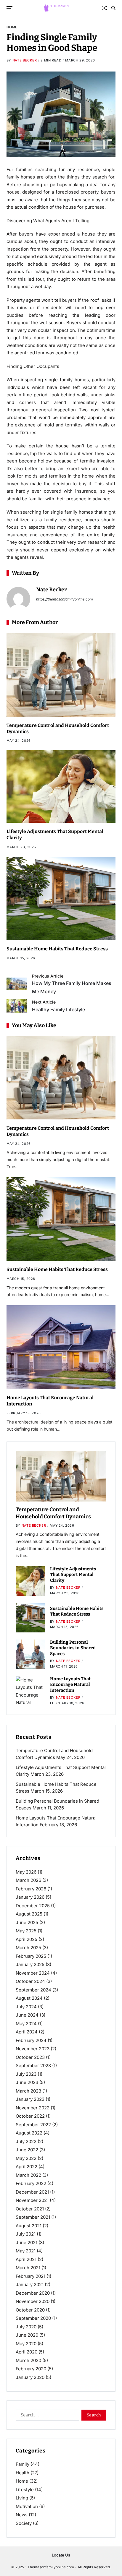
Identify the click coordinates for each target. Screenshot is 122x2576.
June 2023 (27, 2082)
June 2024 (27, 2015)
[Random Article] (105, 8)
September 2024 (33, 1990)
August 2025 (29, 1914)
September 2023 (33, 2065)
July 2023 (26, 2074)
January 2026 (30, 1897)
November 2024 (33, 1973)
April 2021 (26, 2259)
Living (22, 2498)
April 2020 (27, 2352)
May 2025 (26, 1931)
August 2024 (29, 1998)
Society (24, 2523)
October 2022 (30, 2116)
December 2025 (33, 1906)
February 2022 (31, 2183)
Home (12, 27)
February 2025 (31, 1956)
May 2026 (26, 1872)
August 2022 (29, 2133)
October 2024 (30, 1981)
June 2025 (27, 1922)
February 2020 (31, 2369)
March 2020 (28, 2360)
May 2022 (26, 2158)
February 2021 (30, 2276)
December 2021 (32, 2192)
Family (23, 2464)
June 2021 (27, 2243)
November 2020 (33, 2301)
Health (23, 2473)
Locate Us (61, 2555)
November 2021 (32, 2200)
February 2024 (31, 2040)
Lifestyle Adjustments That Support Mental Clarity (73, 1575)
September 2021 (33, 2217)
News (22, 2515)
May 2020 (26, 2344)
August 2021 (29, 2226)
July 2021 (26, 2234)
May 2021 (26, 2251)
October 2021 (30, 2209)
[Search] (113, 8)
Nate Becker (25, 60)
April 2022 (27, 2167)
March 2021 (28, 2268)
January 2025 (30, 1964)
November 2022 (33, 2108)
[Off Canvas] (9, 8)
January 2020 (30, 2377)
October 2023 (30, 2057)
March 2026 (28, 1880)
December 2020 (33, 2293)
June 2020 (27, 2335)
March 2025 (28, 1948)
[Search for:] (46, 2416)
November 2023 (33, 2049)
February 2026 (31, 1889)
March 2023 (28, 2091)
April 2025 (27, 1939)
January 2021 (30, 2284)
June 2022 (27, 2150)
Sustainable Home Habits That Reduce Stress (57, 949)
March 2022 (28, 2175)
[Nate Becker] (18, 599)
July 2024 (26, 2007)
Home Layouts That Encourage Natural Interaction (70, 1685)
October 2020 (30, 2310)
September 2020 (33, 2318)
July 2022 (26, 2141)
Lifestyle (25, 2490)
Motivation (27, 2506)
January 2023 (30, 2099)
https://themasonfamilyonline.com (65, 599)
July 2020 (26, 2327)
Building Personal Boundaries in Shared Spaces (73, 1648)
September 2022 (33, 2125)
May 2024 (26, 2024)
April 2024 (27, 2032)
